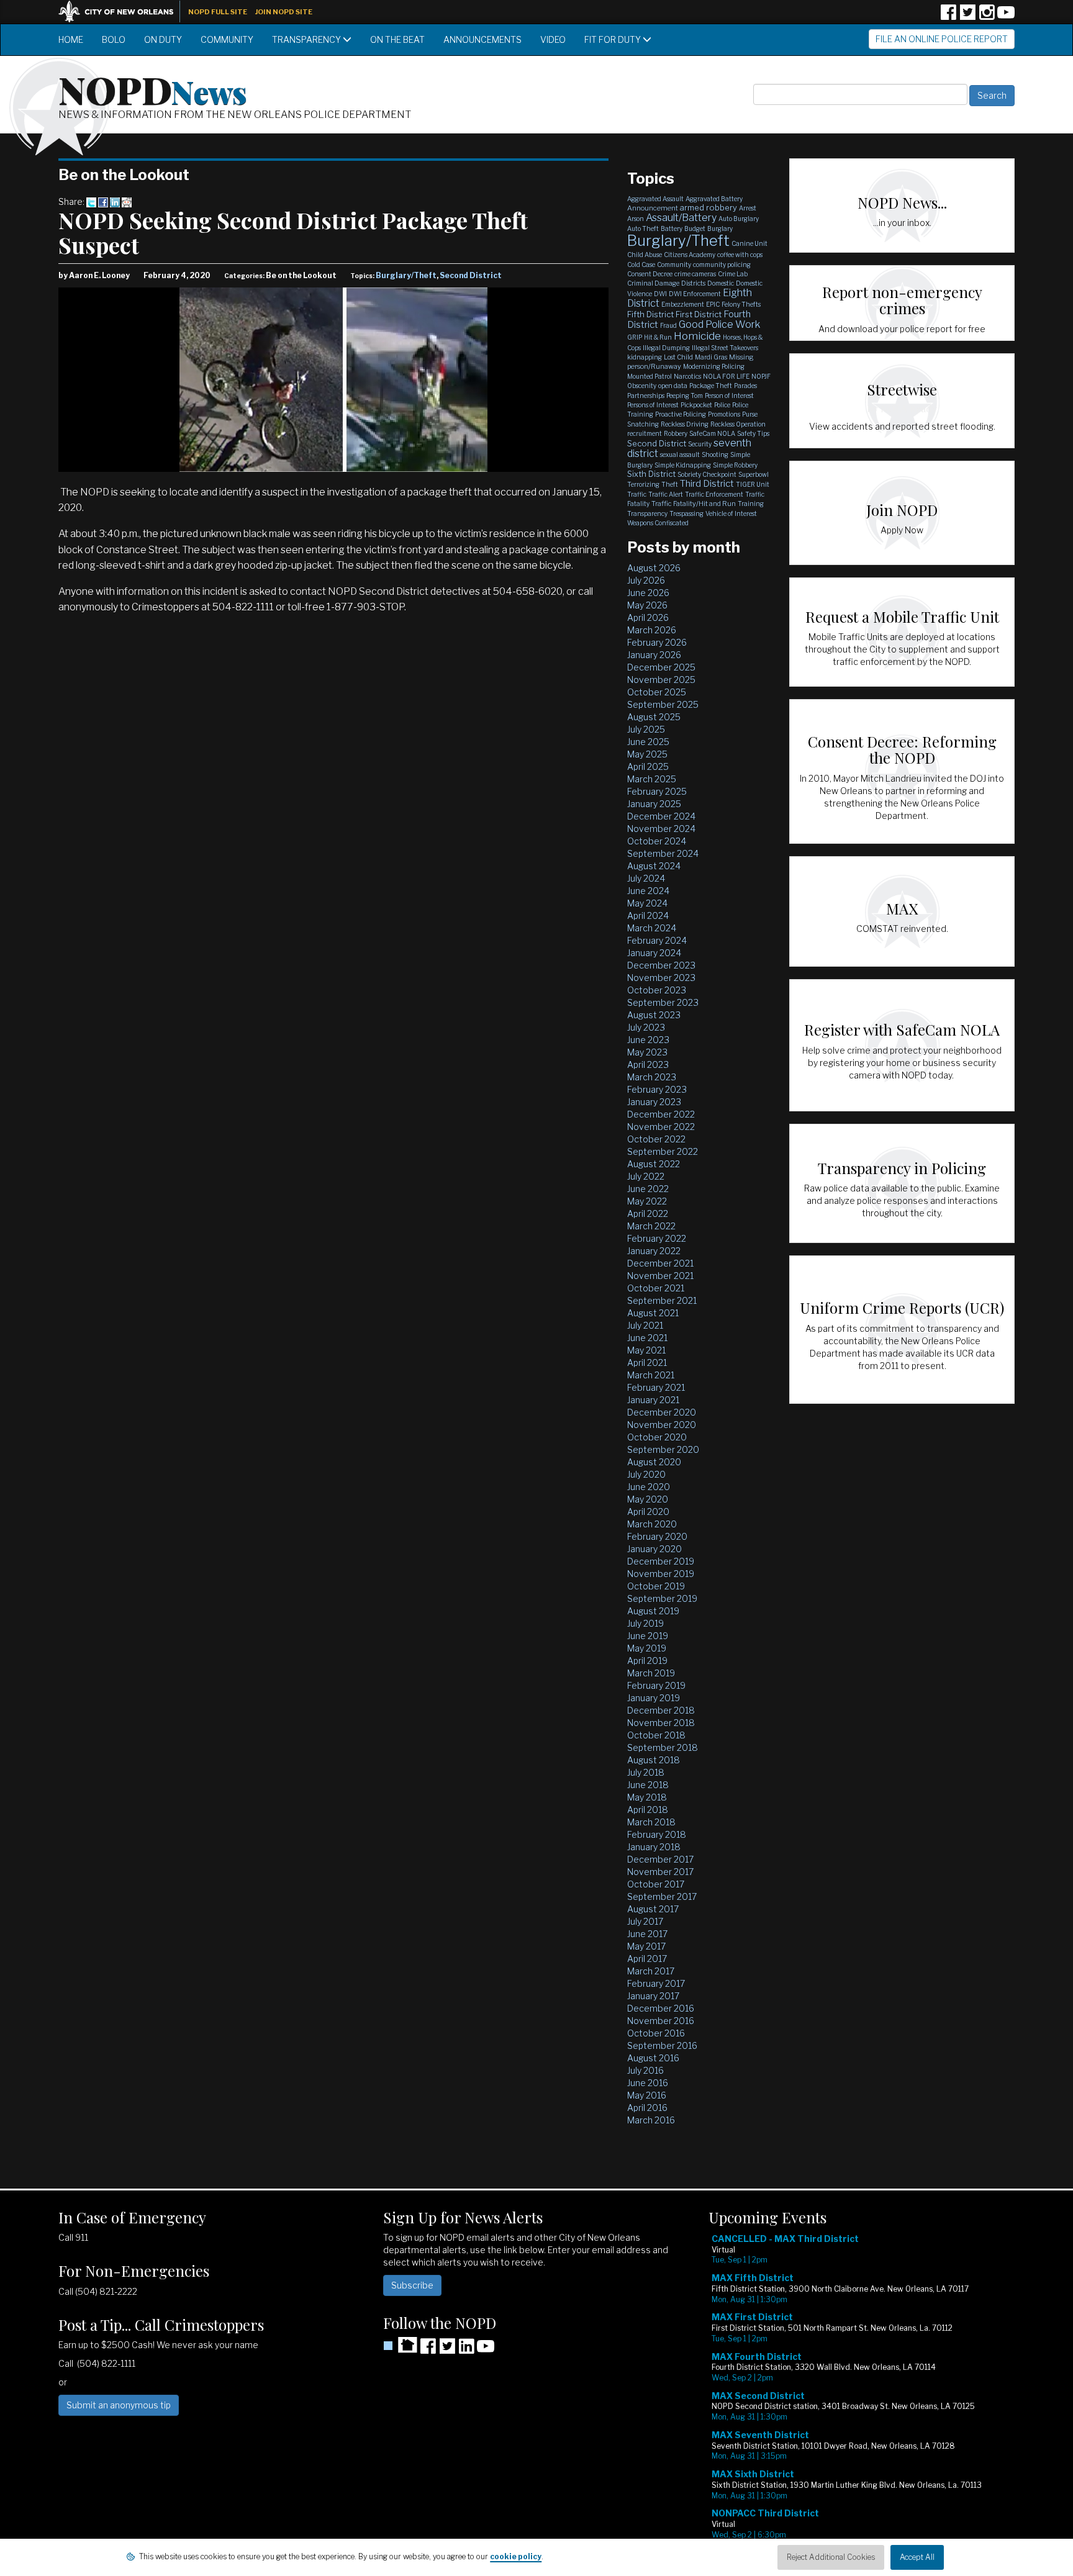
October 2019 (656, 1586)
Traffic (637, 494)
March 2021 (651, 1375)
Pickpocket (696, 405)
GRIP (635, 337)
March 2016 (651, 2120)
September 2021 (662, 1300)
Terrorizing (643, 484)
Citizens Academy (690, 255)
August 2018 (654, 1760)
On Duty (163, 39)
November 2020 (662, 1425)
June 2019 (648, 1636)
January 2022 (654, 1251)
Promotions (724, 414)
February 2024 (657, 940)
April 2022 (648, 1213)
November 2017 (660, 1872)
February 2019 (656, 1685)
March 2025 (652, 779)
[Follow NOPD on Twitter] (967, 16)
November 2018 (661, 1723)
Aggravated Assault (655, 199)
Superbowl (754, 474)
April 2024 (648, 915)
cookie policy (516, 2556)
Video (553, 39)
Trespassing (686, 513)
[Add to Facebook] (103, 201)
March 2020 (652, 1524)
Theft (670, 484)
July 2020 (646, 1474)
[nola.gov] (122, 10)
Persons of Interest (653, 405)
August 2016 (653, 2058)
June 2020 (649, 1487)
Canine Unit (749, 243)
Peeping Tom (685, 395)
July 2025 (646, 729)
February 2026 (657, 642)
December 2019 (661, 1561)
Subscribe (412, 2285)
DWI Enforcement (695, 294)
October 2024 (657, 841)
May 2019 (647, 1648)
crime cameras (695, 274)
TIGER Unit (753, 484)
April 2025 (648, 766)
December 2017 (660, 1859)
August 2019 (653, 1611)
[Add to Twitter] (91, 201)
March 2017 (651, 1971)
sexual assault (680, 454)
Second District (471, 275)
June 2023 (648, 1040)
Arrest (748, 208)
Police (722, 405)
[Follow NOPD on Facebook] (948, 16)
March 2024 (652, 928)
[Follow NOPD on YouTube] (1006, 16)
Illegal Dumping (666, 348)
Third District (707, 484)
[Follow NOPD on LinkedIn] (466, 2350)
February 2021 (656, 1387)
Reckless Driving (685, 424)
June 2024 (648, 891)
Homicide (697, 336)
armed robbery (709, 207)
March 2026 (652, 630)
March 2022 (651, 1226)
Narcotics (687, 376)
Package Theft (711, 386)
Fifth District (650, 314)
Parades (745, 386)
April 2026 (648, 617)
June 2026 (648, 593)
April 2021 (647, 1363)
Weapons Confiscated (658, 523)
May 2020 (648, 1499)
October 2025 (657, 692)
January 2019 (654, 1698)
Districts (693, 283)
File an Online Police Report (942, 39)
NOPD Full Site (218, 12)
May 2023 (647, 1052)
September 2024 (663, 853)
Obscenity (642, 386)
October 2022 (656, 1139)
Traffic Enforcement (714, 494)
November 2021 (660, 1276)
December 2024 (661, 816)
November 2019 (661, 1574)
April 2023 (648, 1064)
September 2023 (663, 1002)
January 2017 (653, 1996)
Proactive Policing (681, 414)
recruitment (645, 433)
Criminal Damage (653, 283)
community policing (722, 264)
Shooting (715, 454)
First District (699, 314)
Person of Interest (729, 395)
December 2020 (662, 1412)
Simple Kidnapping (683, 465)
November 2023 (661, 978)
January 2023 (654, 1102)
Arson (636, 219)
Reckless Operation (738, 424)
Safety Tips (753, 433)
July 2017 (645, 1921)
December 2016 (661, 2008)
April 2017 (647, 1959)
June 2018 (648, 1785)
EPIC (713, 304)
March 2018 (651, 1822)
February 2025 (657, 791)
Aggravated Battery (714, 199)
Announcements (482, 39)
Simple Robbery (735, 465)
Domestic (721, 283)
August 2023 (654, 1015)
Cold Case (641, 264)
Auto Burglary (739, 219)
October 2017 (656, 1884)
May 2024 (647, 903)
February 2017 (656, 1983)
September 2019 (662, 1598)
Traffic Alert (666, 494)
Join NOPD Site (284, 12)
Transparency (307, 39)
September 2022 (663, 1151)
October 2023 (657, 990)
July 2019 (645, 1623)
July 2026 (646, 580)
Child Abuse (645, 255)
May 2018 (647, 1797)
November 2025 (661, 680)
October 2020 (657, 1437)
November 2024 (661, 829)
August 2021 (653, 1313)
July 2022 (646, 1176)
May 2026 (647, 605)
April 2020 (648, 1512)
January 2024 (654, 953)
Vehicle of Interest (731, 513)
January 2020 (654, 1549)
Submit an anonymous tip (119, 2405)
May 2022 (647, 1201)
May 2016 (647, 2095)
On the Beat (397, 39)
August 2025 (654, 717)
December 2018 (661, 1710)
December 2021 (660, 1263)
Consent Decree (650, 274)
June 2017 (647, 1934)
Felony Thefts (741, 304)
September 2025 (663, 704)
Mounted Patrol (650, 376)
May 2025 (647, 754)
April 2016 (647, 2108)
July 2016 (645, 2070)
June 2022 (648, 1189)
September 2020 (663, 1449)
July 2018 (646, 1772)
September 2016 (662, 2045)
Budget (695, 228)
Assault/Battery (681, 218)
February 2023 (657, 1089)
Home (71, 39)
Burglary (720, 228)
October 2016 (656, 2033)
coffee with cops (740, 255)
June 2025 (648, 742)
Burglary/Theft (406, 275)
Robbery (676, 433)
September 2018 (663, 1747)
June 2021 (647, 1338)
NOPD (153, 89)
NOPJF (761, 376)
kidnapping (645, 357)
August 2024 (654, 866)
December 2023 (661, 965)
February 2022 (657, 1238)
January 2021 (653, 1400)
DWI (660, 294)
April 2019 (647, 1661)
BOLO (114, 39)
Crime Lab (733, 274)
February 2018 (657, 1834)
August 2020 (654, 1462)
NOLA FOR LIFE (726, 376)
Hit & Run (658, 337)
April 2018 (648, 1810)
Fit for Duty (613, 39)
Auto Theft (643, 228)
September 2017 (662, 1896)
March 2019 (651, 1673)
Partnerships (646, 395)
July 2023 (646, 1027)
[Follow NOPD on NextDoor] (400, 2345)
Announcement (653, 208)
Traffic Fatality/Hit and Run (694, 504)
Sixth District (651, 474)
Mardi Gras (711, 357)
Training (751, 504)
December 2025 (661, 667)
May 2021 (646, 1350)
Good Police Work (719, 324)
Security (700, 444)
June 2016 (648, 2083)
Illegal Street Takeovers (725, 348)
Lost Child (678, 357)
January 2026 (654, 655)
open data (673, 386)
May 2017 (646, 1946)
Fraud (668, 325)
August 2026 (654, 568)
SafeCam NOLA (712, 433)
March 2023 (652, 1077)
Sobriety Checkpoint (707, 474)
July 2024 (646, 878)
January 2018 (654, 1847)
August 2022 (654, 1164)
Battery (672, 228)
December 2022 (661, 1114)
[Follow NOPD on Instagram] (987, 16)
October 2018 (656, 1735)
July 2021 (645, 1325)
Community (227, 39)
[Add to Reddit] (127, 201)
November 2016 (661, 2021)
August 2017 (653, 1909)
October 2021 (656, 1288)
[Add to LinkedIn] (115, 201)
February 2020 (657, 1536)
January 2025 (654, 804)
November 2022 (661, 1127)
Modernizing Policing (714, 366)
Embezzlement (683, 304)
